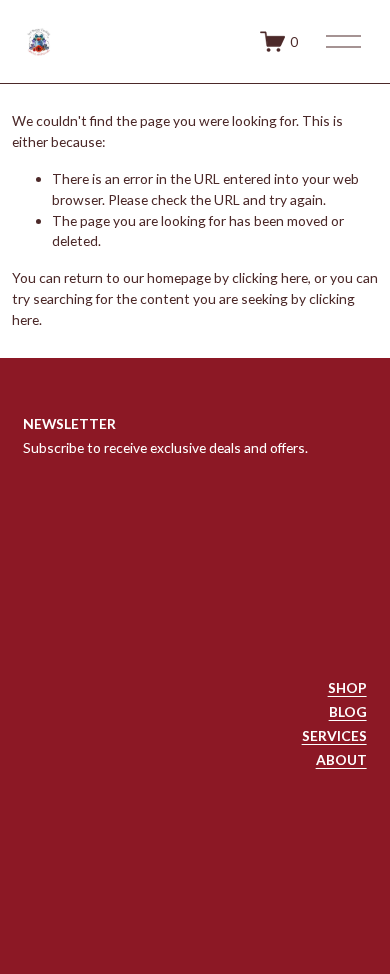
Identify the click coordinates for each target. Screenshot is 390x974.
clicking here (270, 277)
